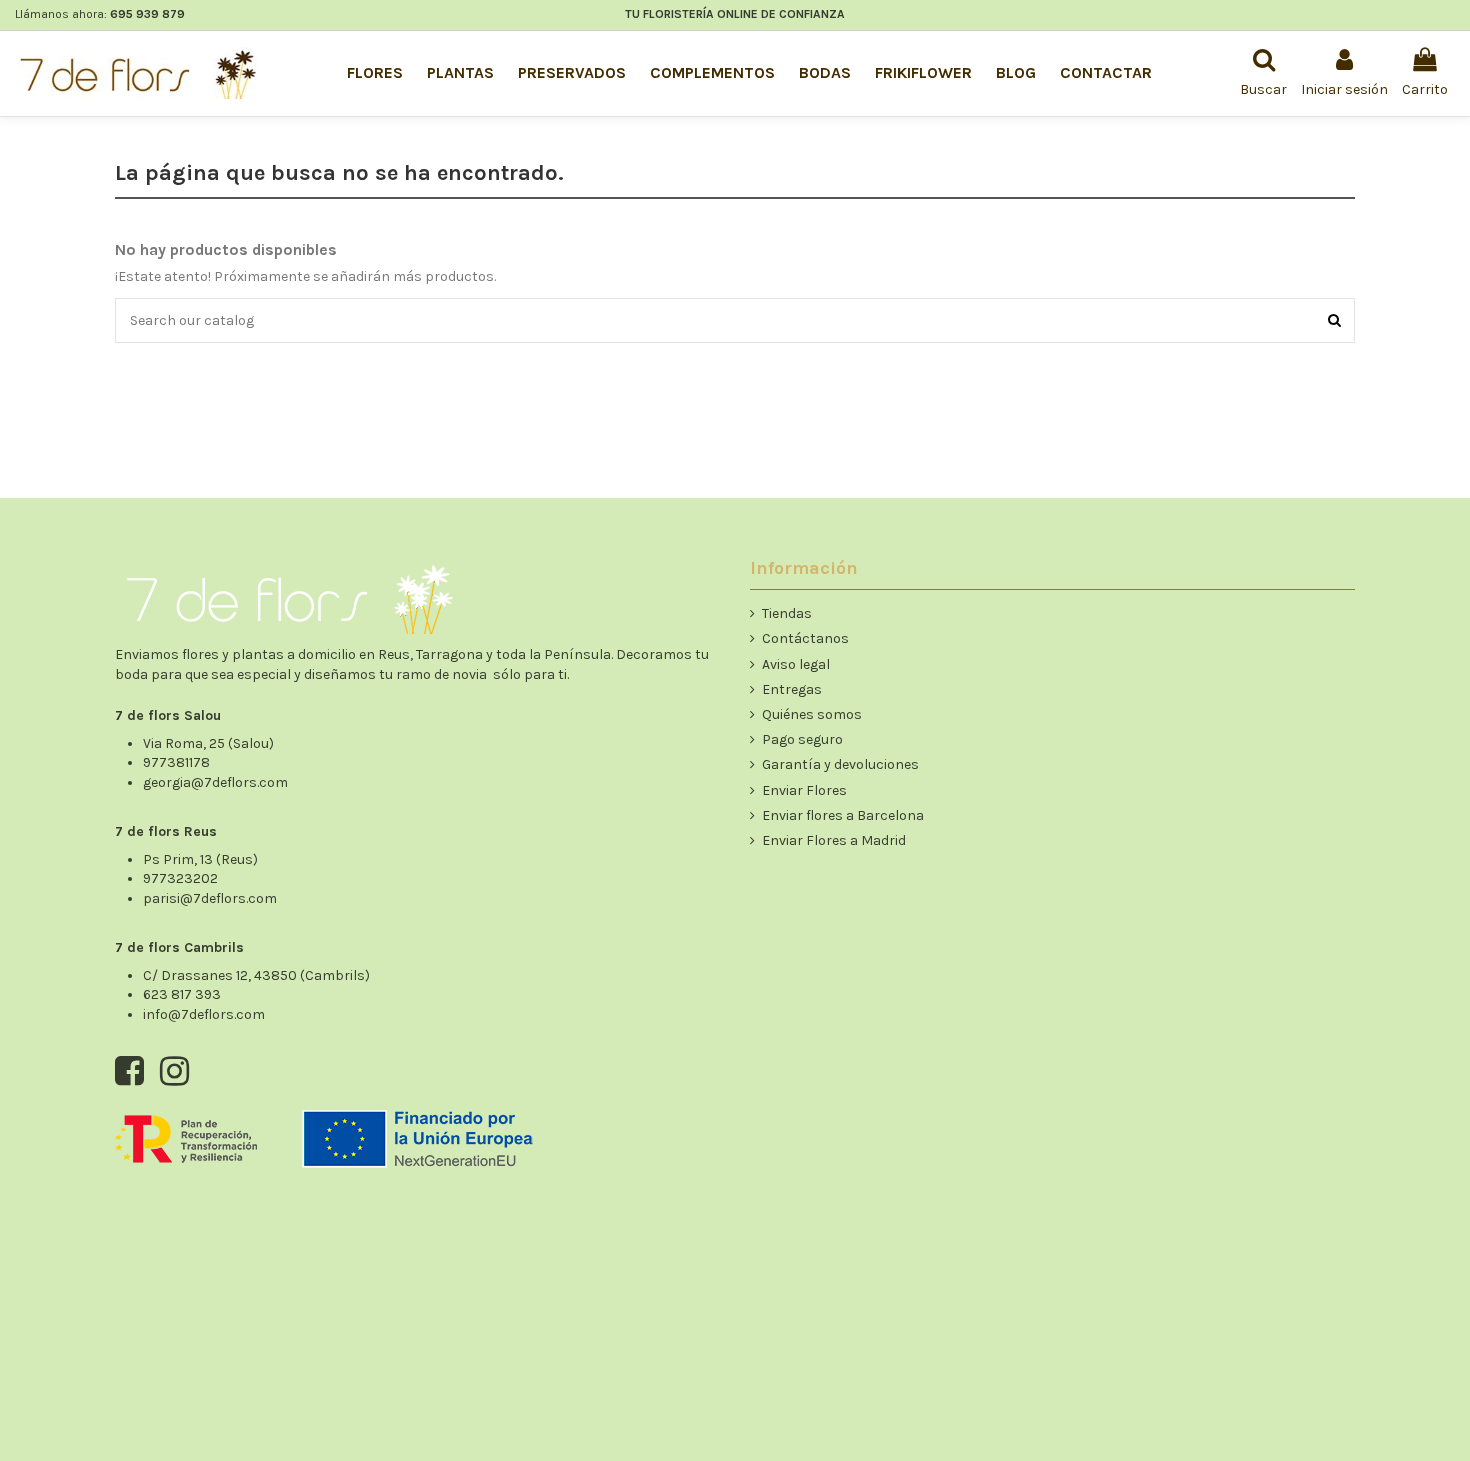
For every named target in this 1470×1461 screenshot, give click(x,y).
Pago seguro (802, 739)
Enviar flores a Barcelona (843, 815)
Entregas (792, 689)
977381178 (176, 762)
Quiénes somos (812, 714)
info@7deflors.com (204, 1014)
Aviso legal (796, 664)
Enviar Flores (804, 790)
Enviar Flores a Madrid (834, 840)
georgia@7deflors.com (215, 782)
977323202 (180, 878)
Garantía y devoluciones (840, 764)
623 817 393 (182, 994)
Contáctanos (805, 638)
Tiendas (787, 613)
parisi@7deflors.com (210, 898)
